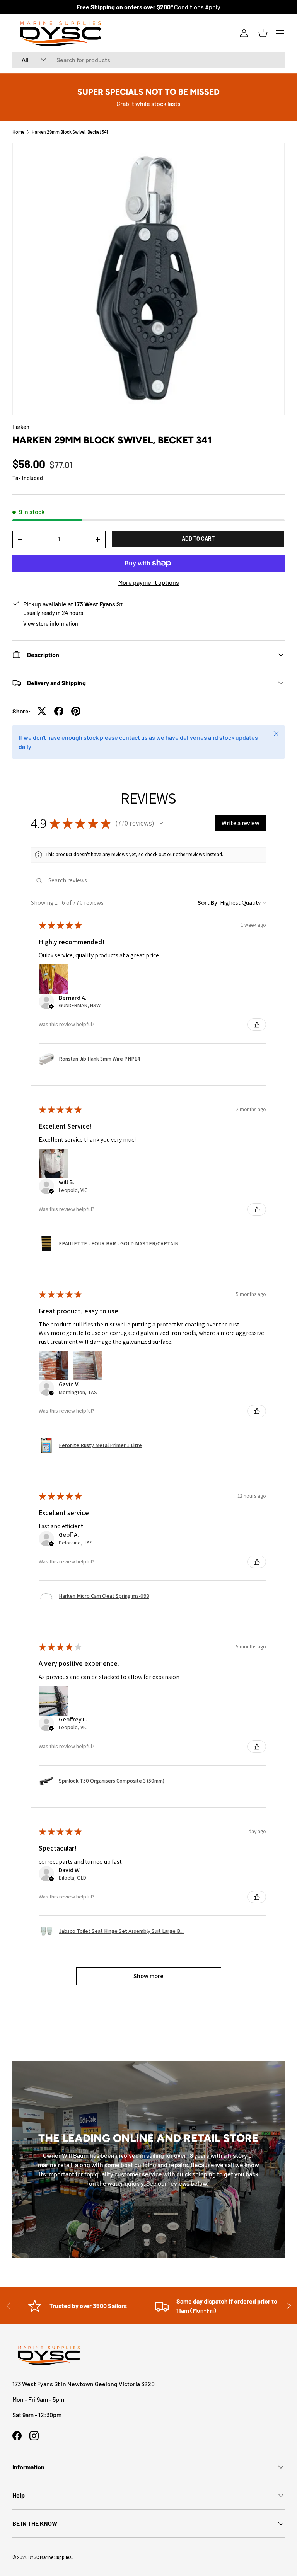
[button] (263, 33)
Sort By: (208, 903)
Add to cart (198, 539)
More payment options (149, 582)
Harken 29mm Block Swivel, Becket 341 (70, 132)
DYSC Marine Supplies (50, 2557)
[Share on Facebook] (59, 711)
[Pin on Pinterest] (76, 711)
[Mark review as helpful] (257, 1025)
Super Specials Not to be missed (148, 92)
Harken (21, 427)
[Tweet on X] (42, 711)
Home (18, 132)
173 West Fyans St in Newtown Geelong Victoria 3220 (84, 2384)
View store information (51, 624)
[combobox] (148, 60)
